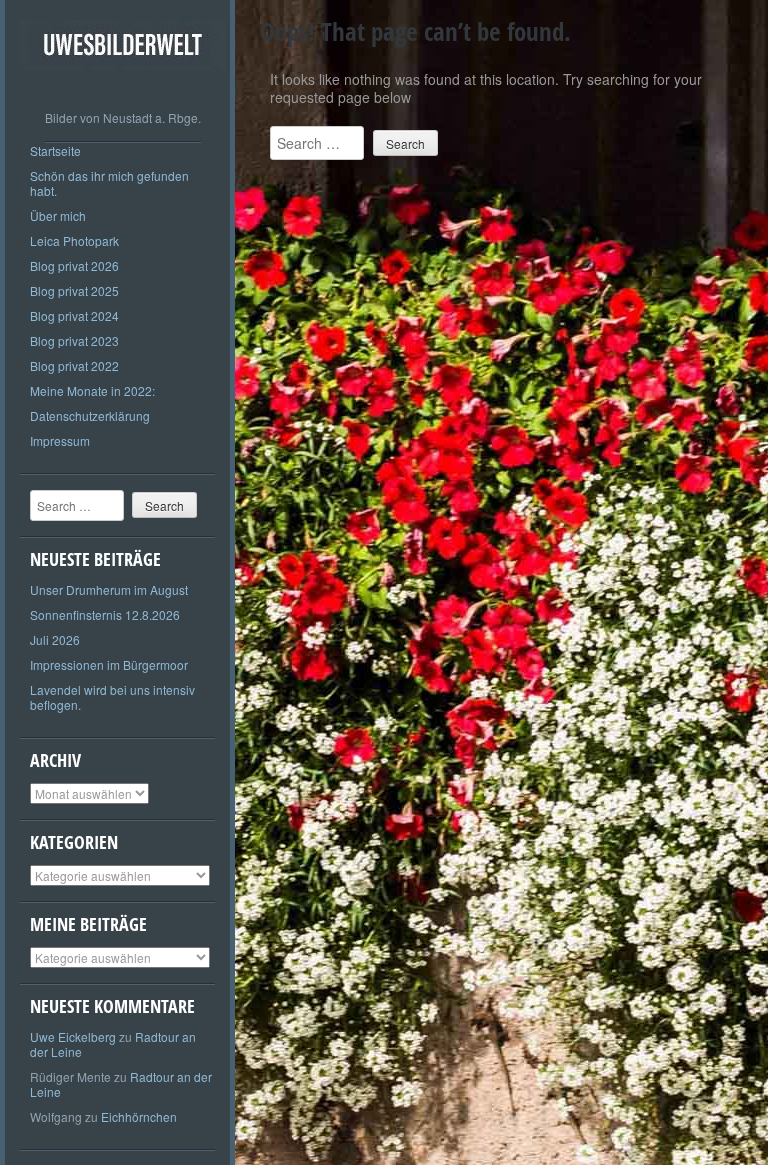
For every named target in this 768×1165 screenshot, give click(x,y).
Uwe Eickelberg (73, 1036)
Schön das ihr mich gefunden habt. (109, 183)
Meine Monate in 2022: (92, 390)
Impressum (60, 440)
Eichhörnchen (139, 1116)
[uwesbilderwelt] (122, 84)
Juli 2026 (55, 639)
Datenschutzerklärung (90, 415)
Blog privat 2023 (74, 340)
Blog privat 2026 (74, 265)
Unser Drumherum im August (109, 589)
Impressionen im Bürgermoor (109, 664)
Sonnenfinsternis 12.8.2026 (105, 614)
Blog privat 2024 (74, 315)
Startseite (55, 150)
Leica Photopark (74, 240)
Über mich (58, 215)
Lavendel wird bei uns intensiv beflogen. (112, 697)
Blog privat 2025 (74, 290)
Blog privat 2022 (74, 365)
